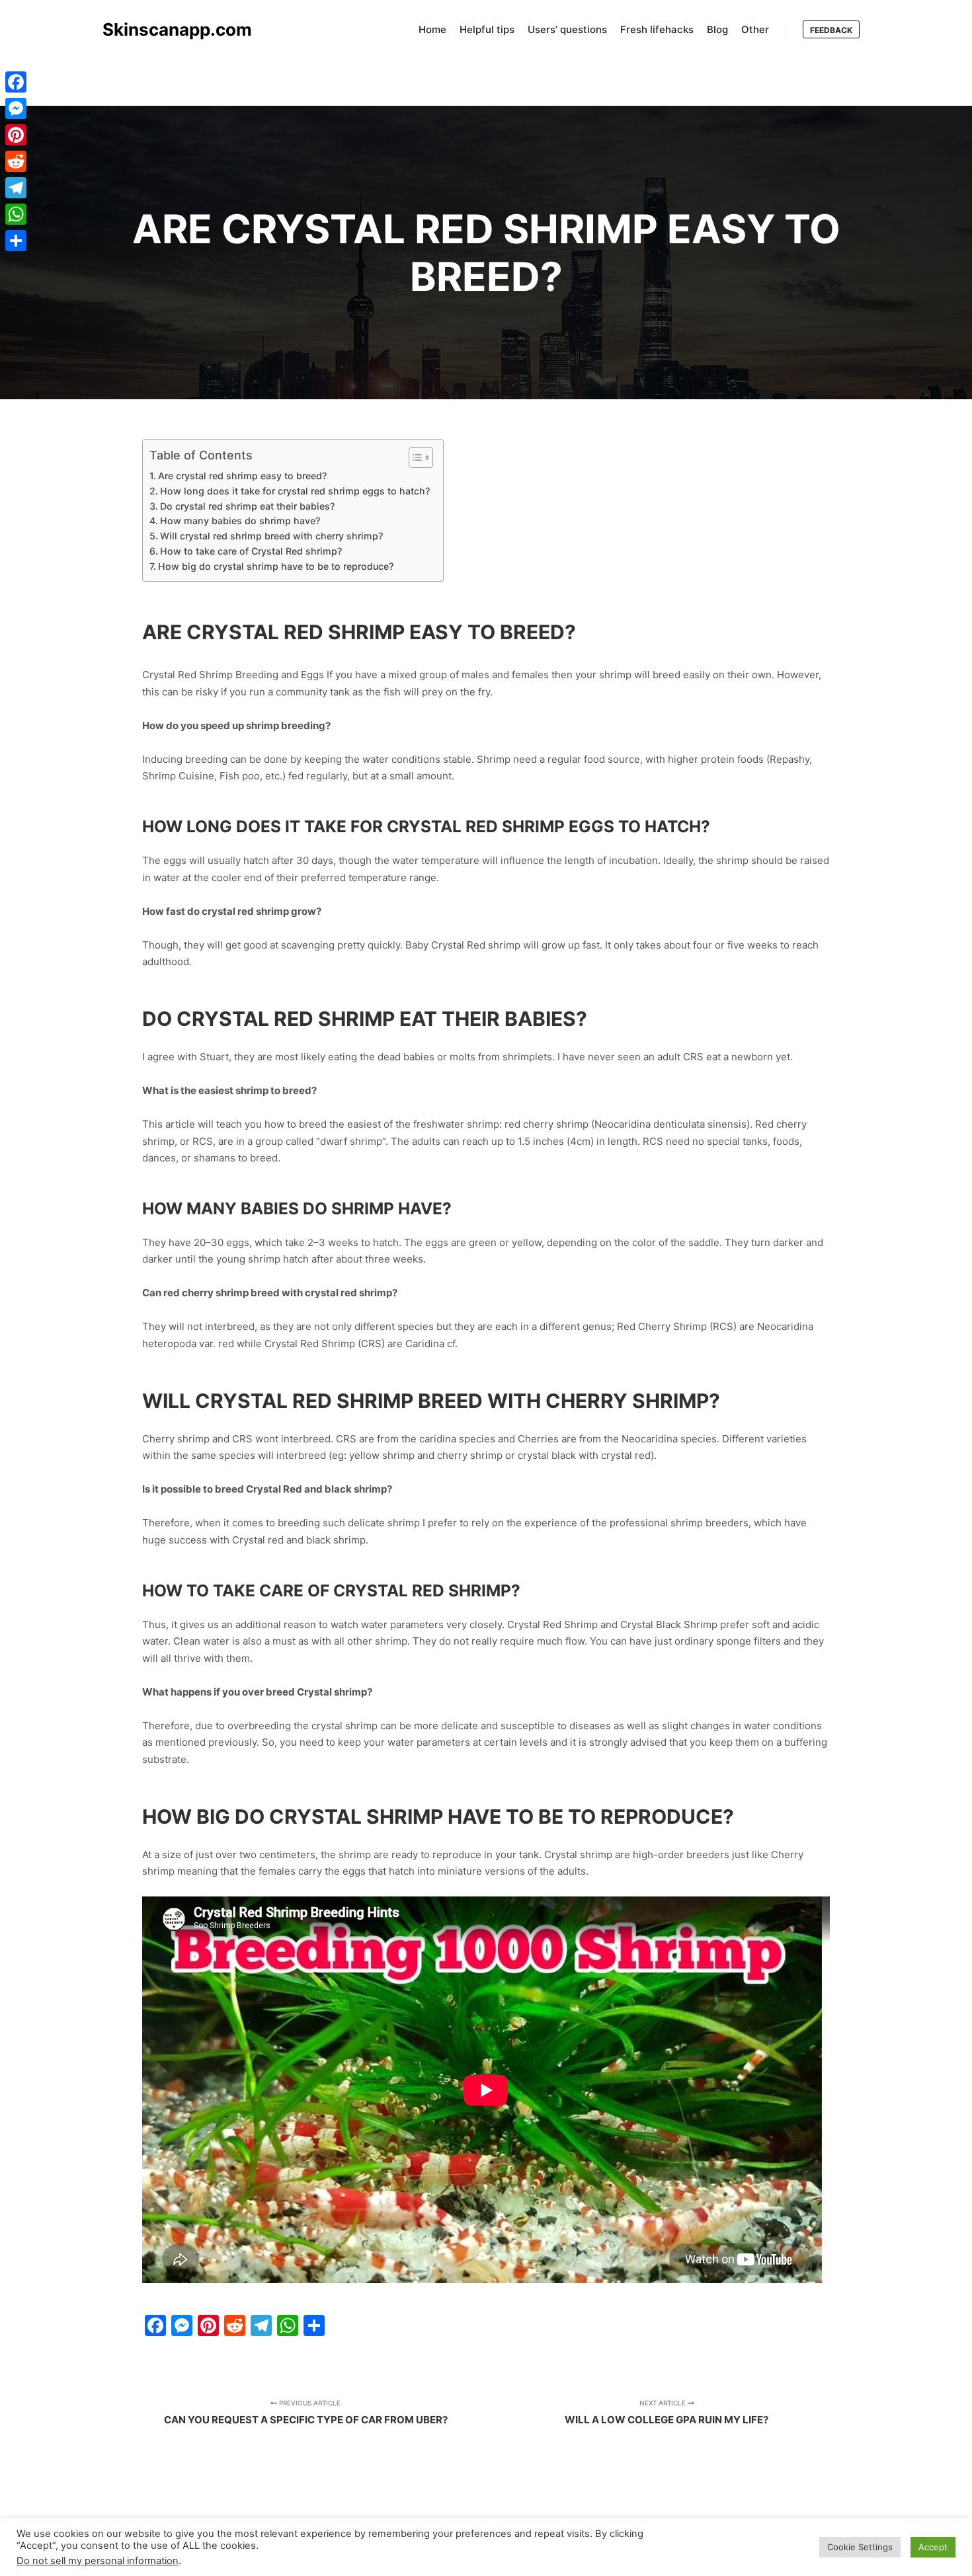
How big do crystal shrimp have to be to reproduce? (276, 566)
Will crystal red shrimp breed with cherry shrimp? (271, 536)
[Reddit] (16, 161)
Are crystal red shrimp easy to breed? (242, 476)
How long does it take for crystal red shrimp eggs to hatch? (295, 491)
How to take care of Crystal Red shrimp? (251, 551)
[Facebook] (16, 82)
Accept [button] (933, 2547)
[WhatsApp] (16, 214)
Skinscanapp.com (169, 29)
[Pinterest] (16, 135)
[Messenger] (16, 108)
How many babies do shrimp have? (240, 521)
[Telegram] (16, 188)
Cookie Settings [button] (860, 2547)
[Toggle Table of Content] (414, 457)
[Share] (16, 241)
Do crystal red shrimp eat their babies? (247, 506)
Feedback (831, 30)
